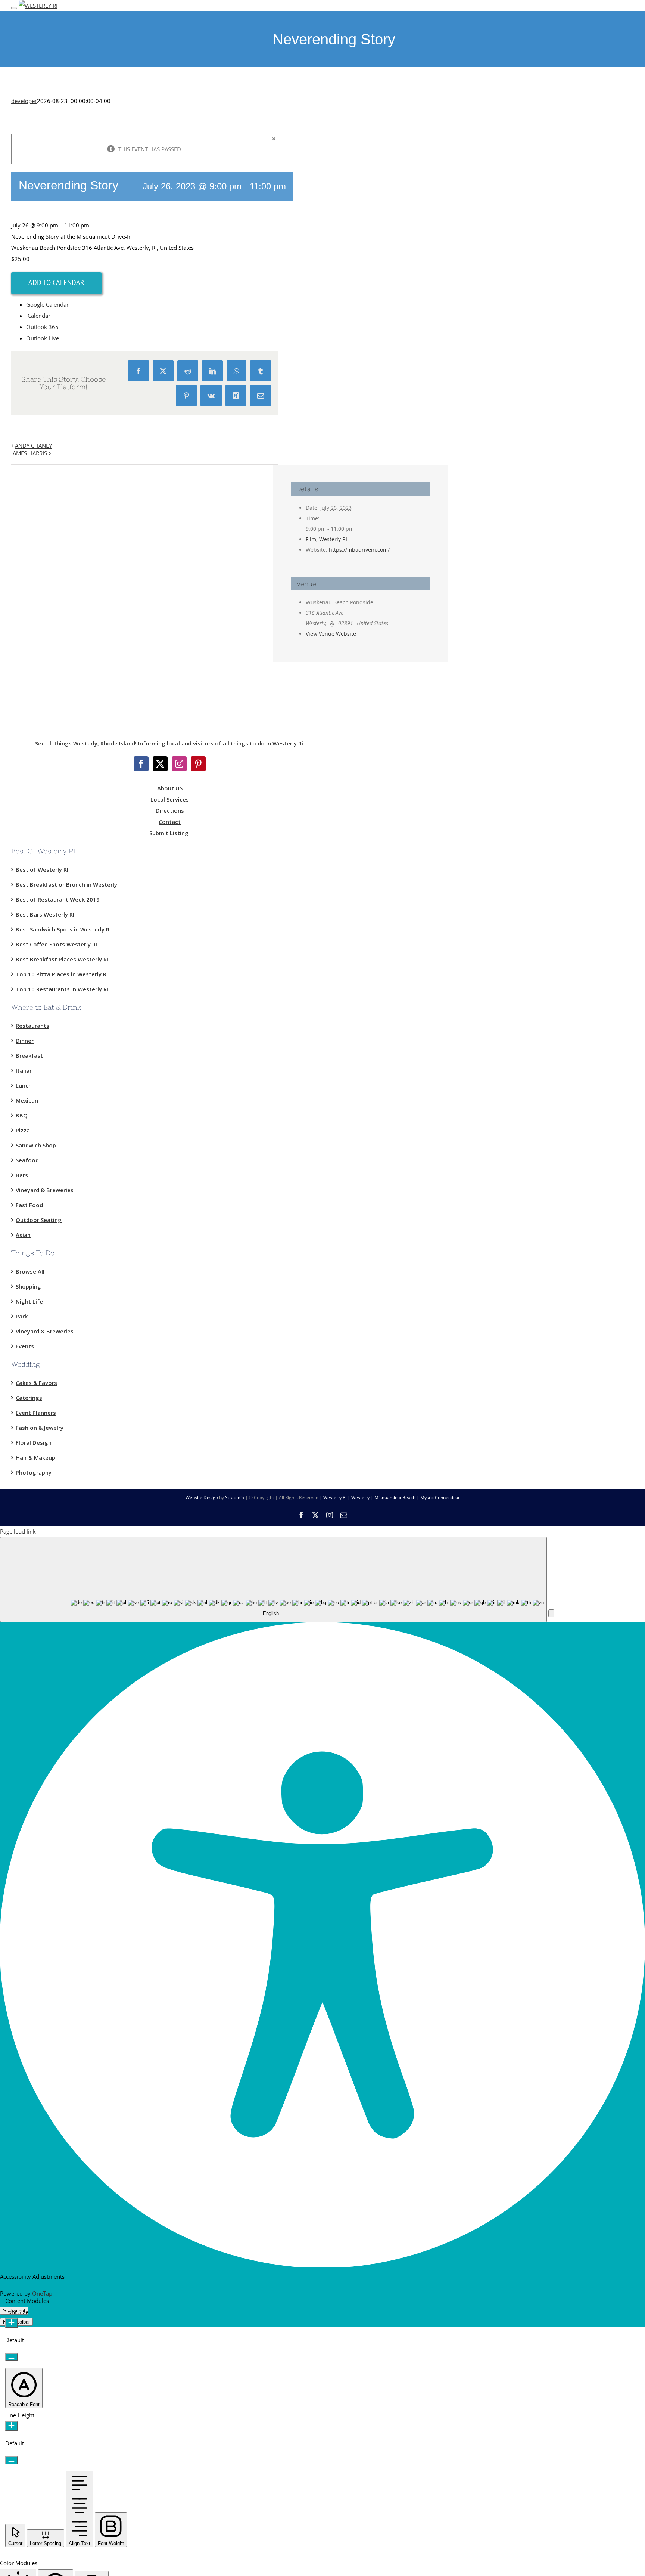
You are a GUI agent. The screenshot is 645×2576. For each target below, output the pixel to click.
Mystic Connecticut (440, 1498)
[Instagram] (179, 764)
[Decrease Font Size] (11, 2357)
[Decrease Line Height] (11, 2460)
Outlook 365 (42, 327)
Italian (24, 1070)
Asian (23, 1235)
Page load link (18, 1531)
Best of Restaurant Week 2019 (58, 899)
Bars (22, 1175)
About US (170, 788)
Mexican (27, 1100)
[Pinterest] (198, 764)
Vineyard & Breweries (45, 1190)
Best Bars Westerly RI (45, 914)
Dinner (25, 1041)
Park (22, 1316)
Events (25, 1346)
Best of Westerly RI (42, 869)
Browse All (30, 1271)
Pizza (23, 1130)
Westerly (360, 1498)
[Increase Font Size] (11, 2323)
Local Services (170, 799)
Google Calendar (47, 304)
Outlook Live (43, 338)
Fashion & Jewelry (40, 1428)
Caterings (29, 1398)
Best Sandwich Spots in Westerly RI (63, 929)
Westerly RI (333, 539)
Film (311, 539)
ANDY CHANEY (33, 446)
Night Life (29, 1301)
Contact (170, 822)
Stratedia (235, 1498)
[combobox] (273, 1580)
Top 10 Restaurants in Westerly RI (62, 989)
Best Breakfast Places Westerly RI (62, 959)
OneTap (42, 2293)
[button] (551, 1613)
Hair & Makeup (35, 1457)
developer (24, 101)
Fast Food (29, 1205)
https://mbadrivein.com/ (359, 550)
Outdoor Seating (39, 1220)
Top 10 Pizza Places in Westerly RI (62, 974)
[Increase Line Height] (11, 2426)
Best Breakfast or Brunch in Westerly (66, 884)
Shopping (28, 1286)
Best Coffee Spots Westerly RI (56, 944)
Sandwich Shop (36, 1145)
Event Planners (36, 1413)
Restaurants (32, 1026)
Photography (34, 1472)
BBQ (22, 1115)
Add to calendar (56, 283)
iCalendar (38, 316)
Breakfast (29, 1055)
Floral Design (34, 1442)
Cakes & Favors (36, 1383)
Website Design (202, 1498)
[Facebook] (141, 764)
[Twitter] (160, 764)
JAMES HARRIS (29, 453)
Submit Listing (170, 833)
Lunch (24, 1085)
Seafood (27, 1160)
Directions (170, 810)
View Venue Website (331, 634)
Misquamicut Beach (395, 1498)
